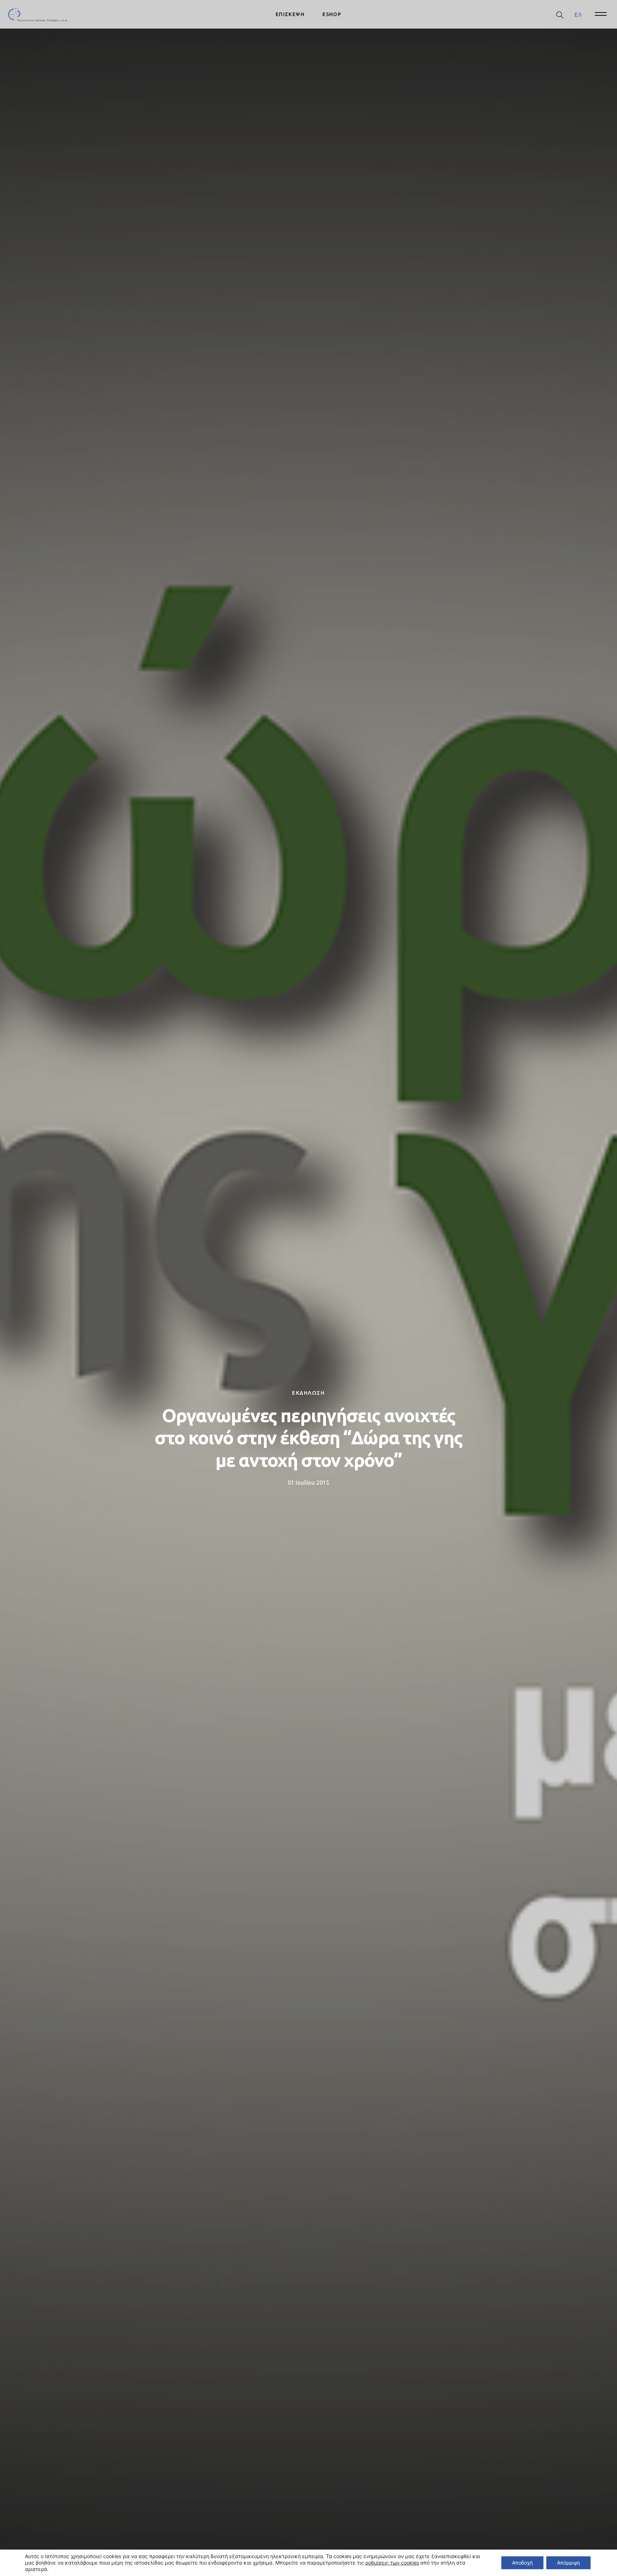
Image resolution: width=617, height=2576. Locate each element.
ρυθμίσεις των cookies (392, 2563)
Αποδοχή (522, 2563)
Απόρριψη (568, 2563)
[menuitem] (578, 14)
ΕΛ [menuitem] (578, 14)
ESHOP (332, 14)
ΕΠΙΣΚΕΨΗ (290, 14)
